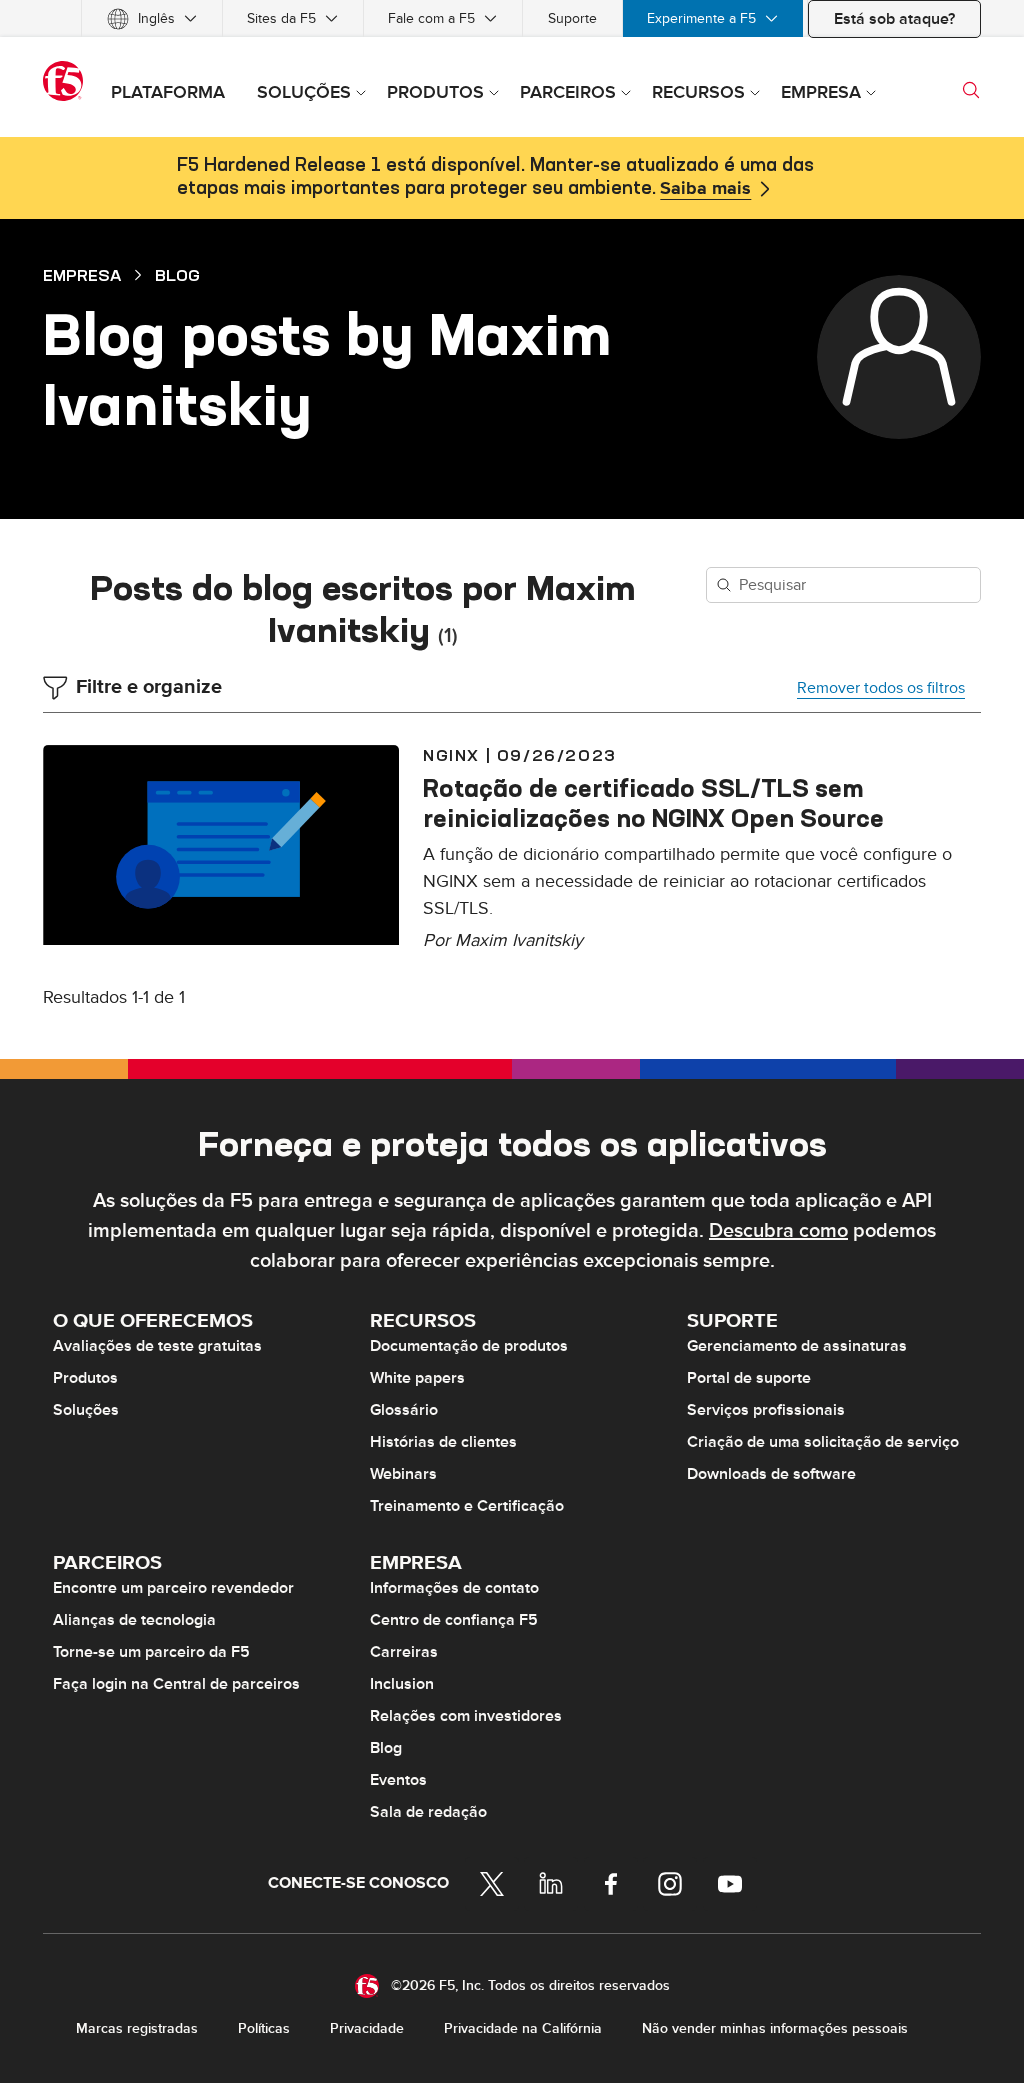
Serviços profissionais (766, 1410)
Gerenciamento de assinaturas (797, 1346)
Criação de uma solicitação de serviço (823, 1442)
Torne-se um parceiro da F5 (151, 1652)
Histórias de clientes (443, 1442)
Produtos (85, 1378)
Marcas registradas (137, 2028)
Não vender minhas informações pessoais (775, 2028)
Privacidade (367, 2028)
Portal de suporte (749, 1378)
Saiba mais (705, 189)
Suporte (572, 18)
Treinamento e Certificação (467, 1506)
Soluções (86, 1410)
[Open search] (971, 90)
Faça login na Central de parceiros (176, 1684)
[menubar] (512, 18)
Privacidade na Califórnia (523, 2028)
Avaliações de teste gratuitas (157, 1346)
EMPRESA (82, 275)
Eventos (398, 1780)
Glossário (404, 1410)
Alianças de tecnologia (134, 1620)
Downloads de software (771, 1474)
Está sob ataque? (894, 19)
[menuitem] (152, 18)
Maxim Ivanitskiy (519, 940)
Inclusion (402, 1684)
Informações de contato (454, 1588)
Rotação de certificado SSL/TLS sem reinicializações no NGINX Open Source (653, 803)
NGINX (451, 755)
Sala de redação (428, 1812)
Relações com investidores (466, 1716)
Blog (177, 275)
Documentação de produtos (469, 1346)
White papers (417, 1378)
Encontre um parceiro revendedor (173, 1588)
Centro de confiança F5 (454, 1620)
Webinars (403, 1474)
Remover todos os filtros (881, 688)
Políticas (264, 2028)
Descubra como (778, 1231)
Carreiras (404, 1652)
